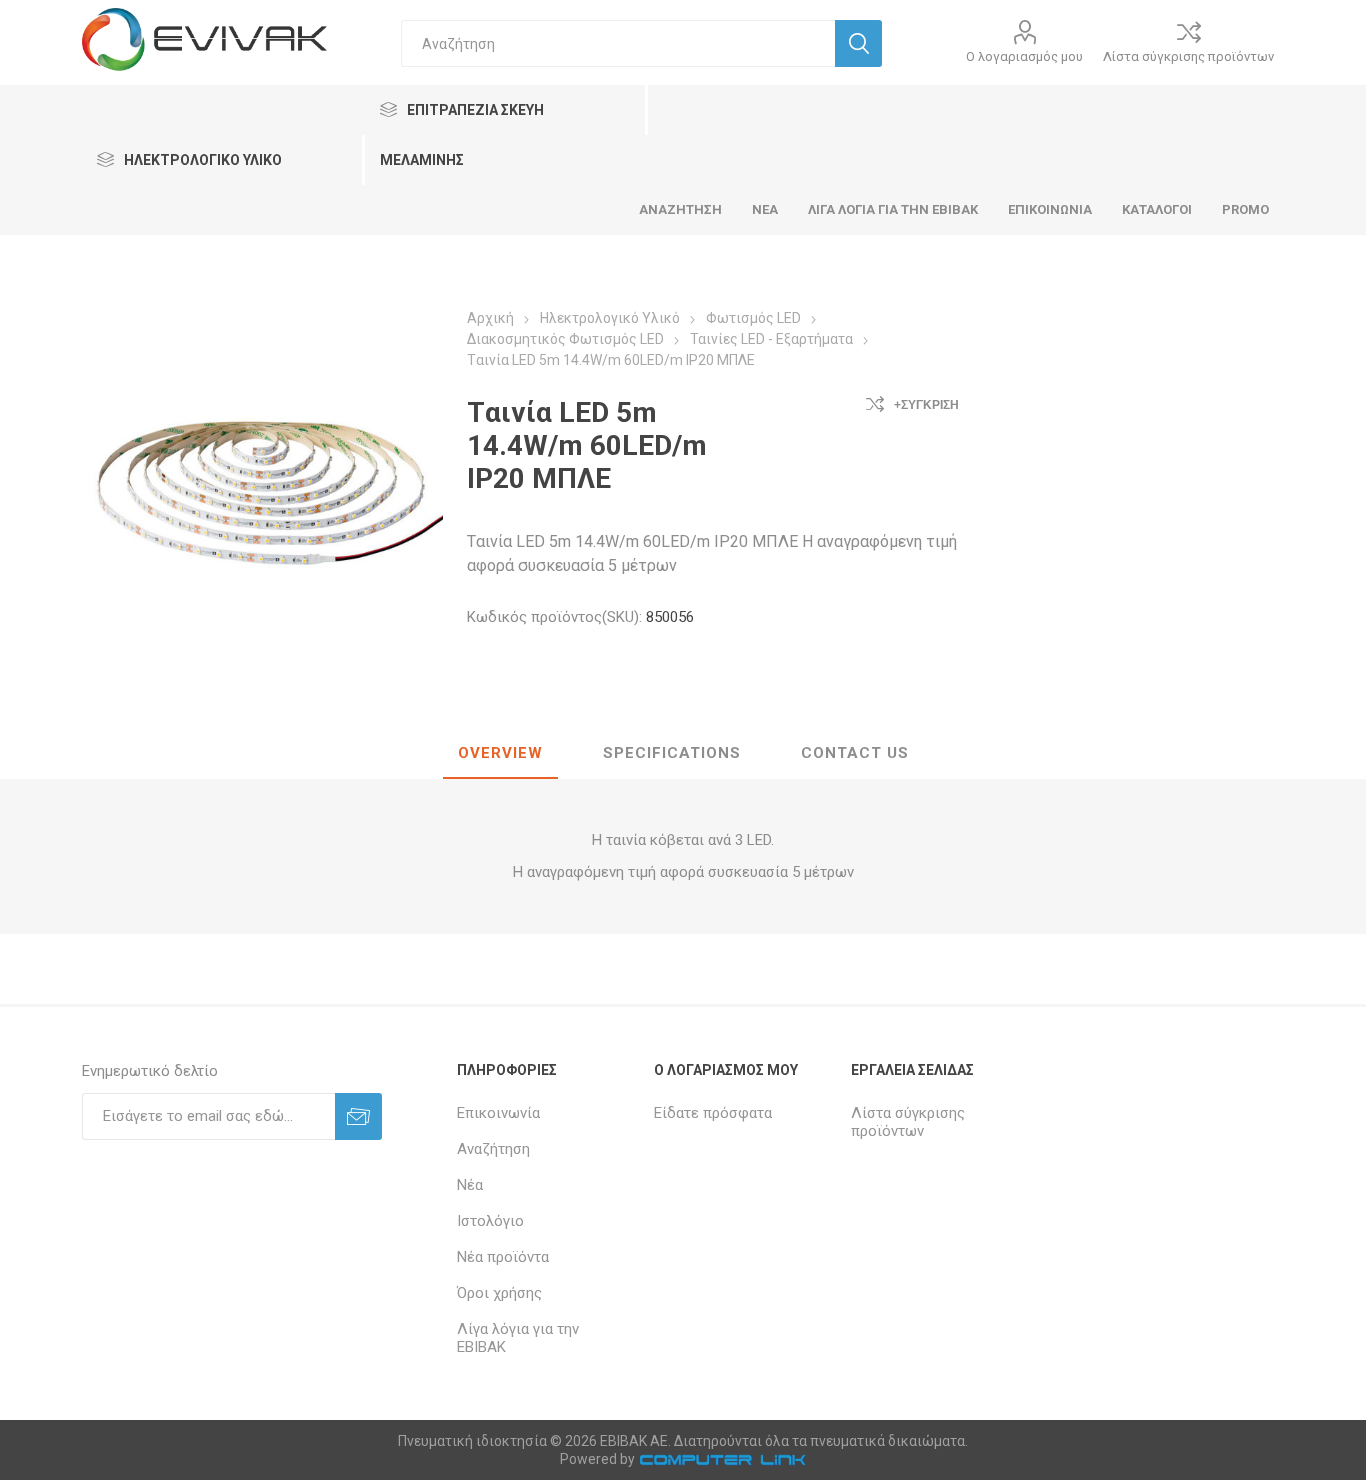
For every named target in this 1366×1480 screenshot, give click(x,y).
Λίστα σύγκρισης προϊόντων (1188, 56)
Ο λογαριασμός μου (1024, 56)
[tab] (500, 754)
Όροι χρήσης (499, 1293)
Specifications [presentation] (672, 753)
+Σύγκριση (926, 405)
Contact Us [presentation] (855, 753)
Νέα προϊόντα (503, 1257)
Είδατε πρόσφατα (713, 1113)
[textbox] (618, 43)
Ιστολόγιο (490, 1221)
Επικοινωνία (498, 1113)
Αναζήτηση (493, 1149)
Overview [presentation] (500, 753)
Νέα (470, 1185)
